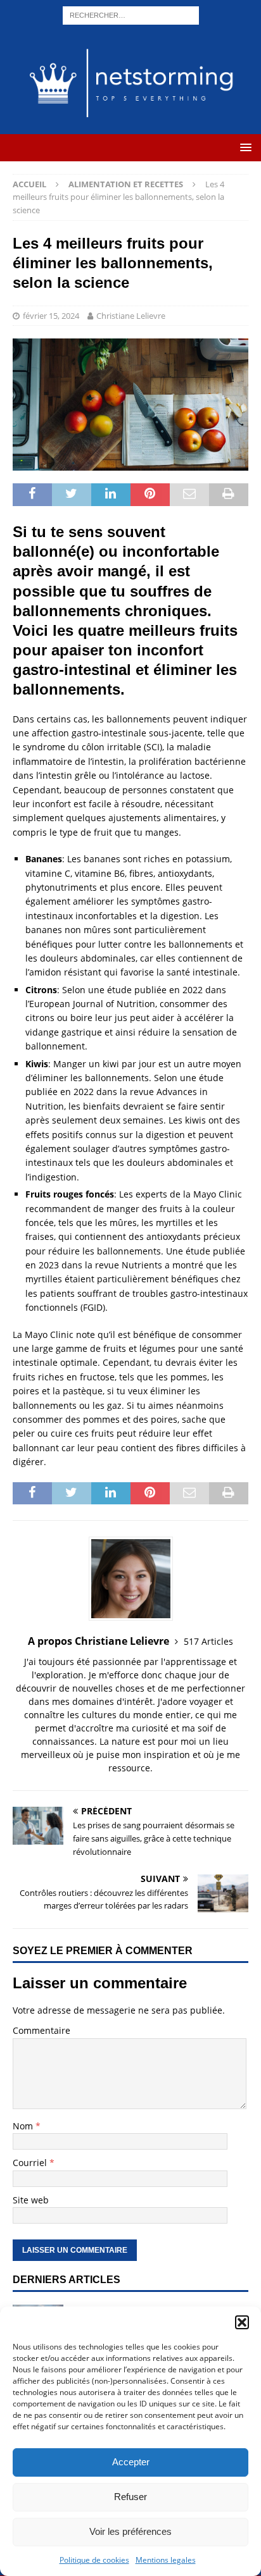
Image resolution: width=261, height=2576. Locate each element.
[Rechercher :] (131, 14)
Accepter (131, 2462)
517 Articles (208, 1641)
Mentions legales (166, 2560)
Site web (31, 2200)
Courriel (31, 2163)
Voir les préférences (130, 2531)
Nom (24, 2126)
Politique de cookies (94, 2560)
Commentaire (41, 2030)
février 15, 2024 (51, 316)
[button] (242, 2322)
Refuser (130, 2497)
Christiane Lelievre (131, 316)
